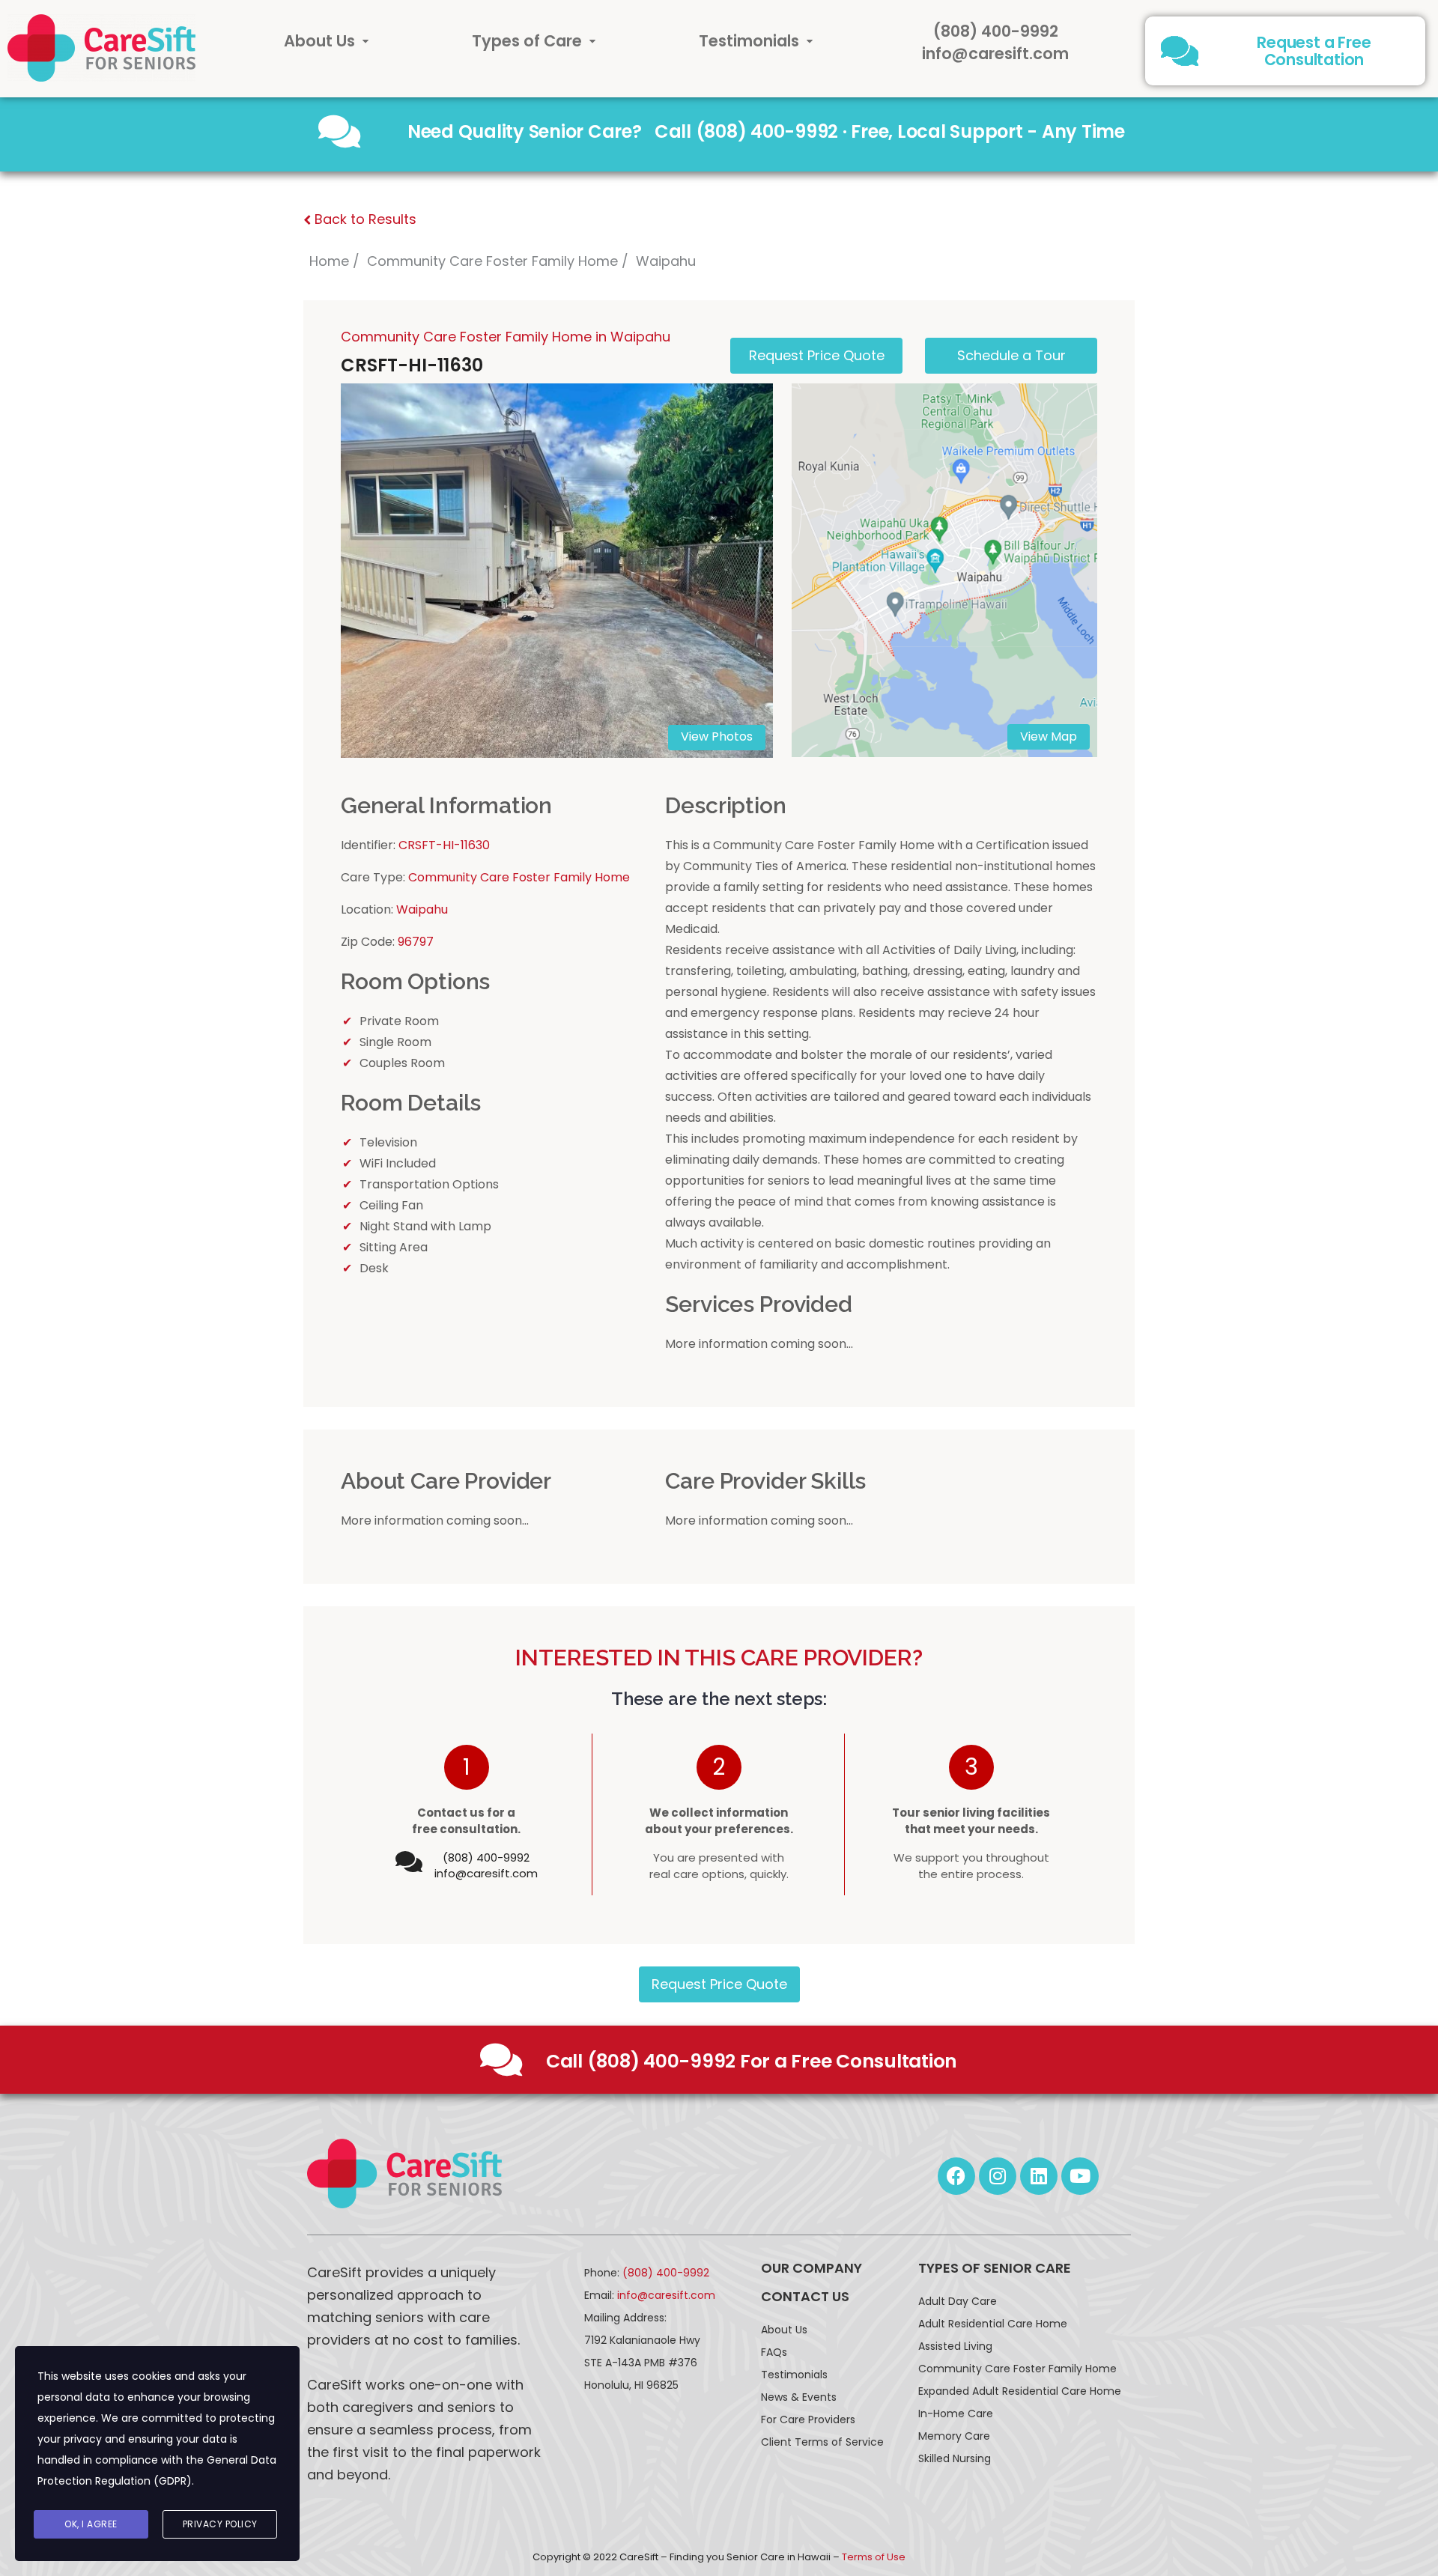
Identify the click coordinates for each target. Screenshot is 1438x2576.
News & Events (799, 2397)
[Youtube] (1080, 2176)
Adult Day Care (958, 2301)
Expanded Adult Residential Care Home (1020, 2391)
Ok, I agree (91, 2524)
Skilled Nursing (955, 2458)
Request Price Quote (719, 1984)
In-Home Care (956, 2414)
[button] (326, 41)
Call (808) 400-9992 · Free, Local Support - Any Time (890, 131)
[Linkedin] (1039, 2176)
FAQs (774, 2352)
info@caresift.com (995, 54)
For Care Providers (808, 2419)
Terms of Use (874, 2557)
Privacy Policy (220, 2524)
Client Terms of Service (822, 2442)
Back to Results (364, 219)
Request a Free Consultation (1314, 51)
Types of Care (527, 41)
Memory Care (954, 2436)
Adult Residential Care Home (993, 2324)
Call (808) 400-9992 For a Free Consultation (752, 2061)
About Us (319, 41)
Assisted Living (955, 2346)
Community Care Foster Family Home (492, 261)
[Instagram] (998, 2176)
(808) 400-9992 (996, 31)
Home (329, 261)
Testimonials (749, 41)
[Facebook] (956, 2176)
